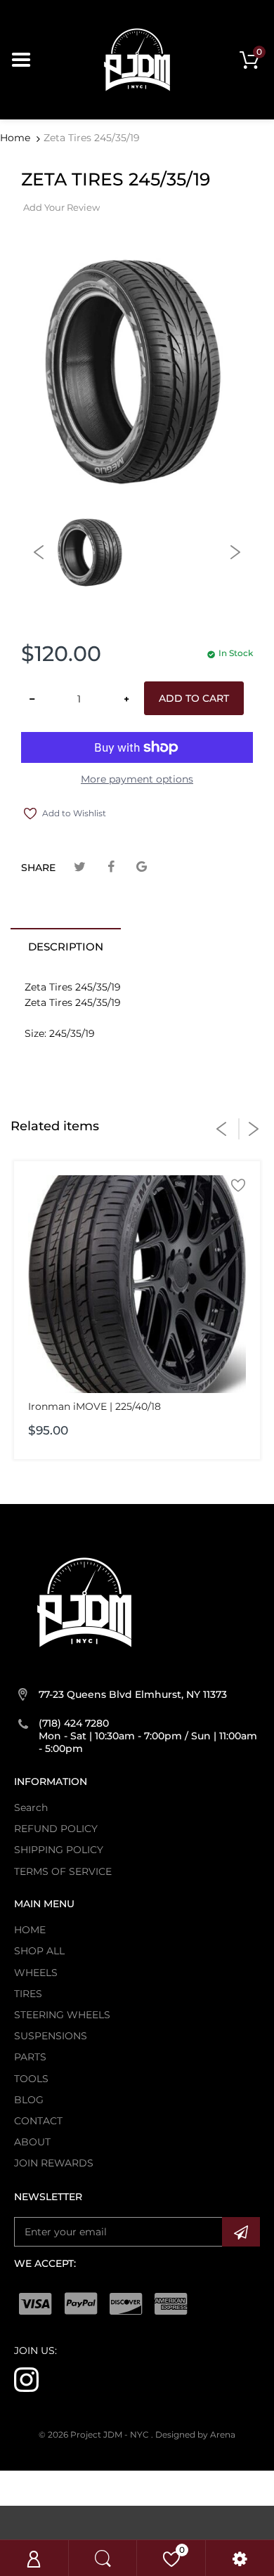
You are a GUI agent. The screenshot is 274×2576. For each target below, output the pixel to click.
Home (15, 138)
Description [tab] (66, 947)
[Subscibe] (241, 2232)
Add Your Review (61, 207)
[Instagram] (26, 2379)
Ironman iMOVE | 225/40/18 (94, 1406)
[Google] (142, 867)
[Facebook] (111, 867)
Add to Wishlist (74, 813)
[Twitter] (80, 867)
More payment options (137, 779)
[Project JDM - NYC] (137, 59)
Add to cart (194, 698)
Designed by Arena (195, 2434)
